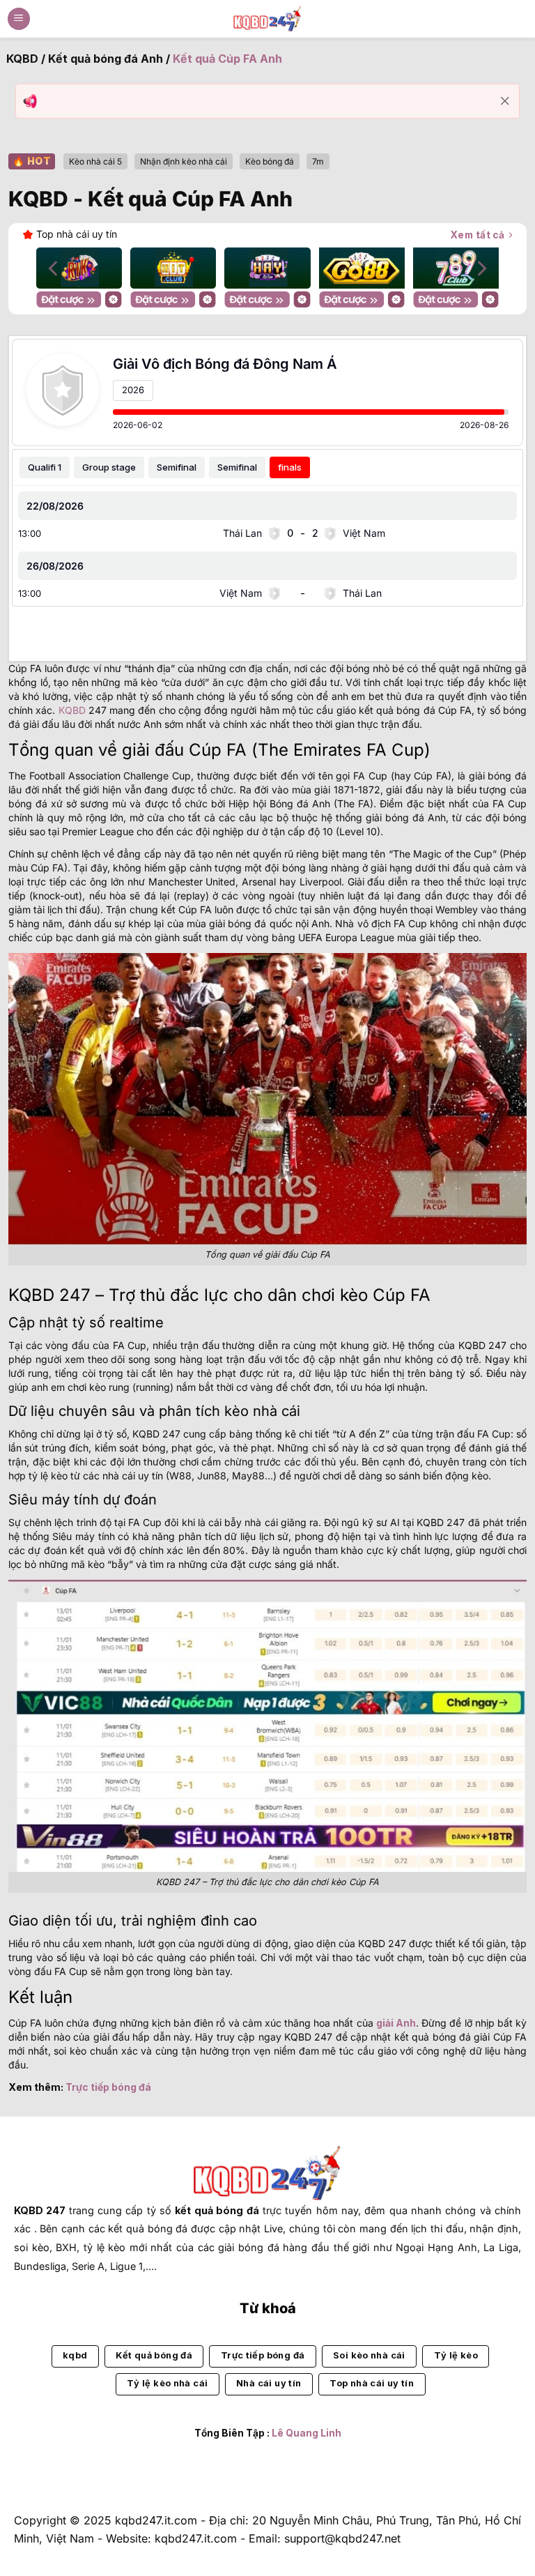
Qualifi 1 (45, 467)
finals (290, 467)
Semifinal (177, 467)
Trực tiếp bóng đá (108, 2087)
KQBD (22, 59)
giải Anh (396, 2023)
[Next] (481, 269)
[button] (19, 19)
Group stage (109, 467)
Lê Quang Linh (307, 2433)
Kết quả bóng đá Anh (106, 59)
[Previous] (54, 269)
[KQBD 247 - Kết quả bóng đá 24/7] (267, 18)
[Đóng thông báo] (505, 101)
